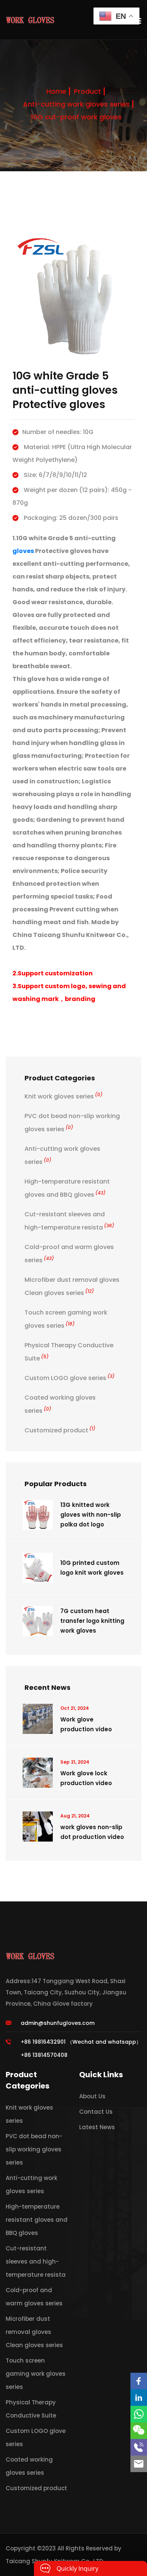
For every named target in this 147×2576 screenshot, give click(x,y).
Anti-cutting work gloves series (76, 104)
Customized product (60, 1430)
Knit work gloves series (64, 1096)
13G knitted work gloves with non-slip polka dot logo (91, 1515)
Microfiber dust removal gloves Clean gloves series (34, 2332)
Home (56, 91)
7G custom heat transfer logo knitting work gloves (92, 1621)
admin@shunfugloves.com (58, 2023)
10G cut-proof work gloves (76, 117)
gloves (23, 551)
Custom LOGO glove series (70, 1378)
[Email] (139, 2464)
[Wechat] (139, 2431)
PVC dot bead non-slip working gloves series (34, 2149)
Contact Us (96, 2112)
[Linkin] (139, 2398)
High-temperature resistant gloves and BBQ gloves (37, 2220)
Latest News (97, 2127)
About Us (92, 2096)
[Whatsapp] (139, 2414)
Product (87, 91)
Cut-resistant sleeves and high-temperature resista (36, 2261)
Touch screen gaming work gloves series (36, 2374)
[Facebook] (139, 2381)
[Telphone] (139, 2447)
